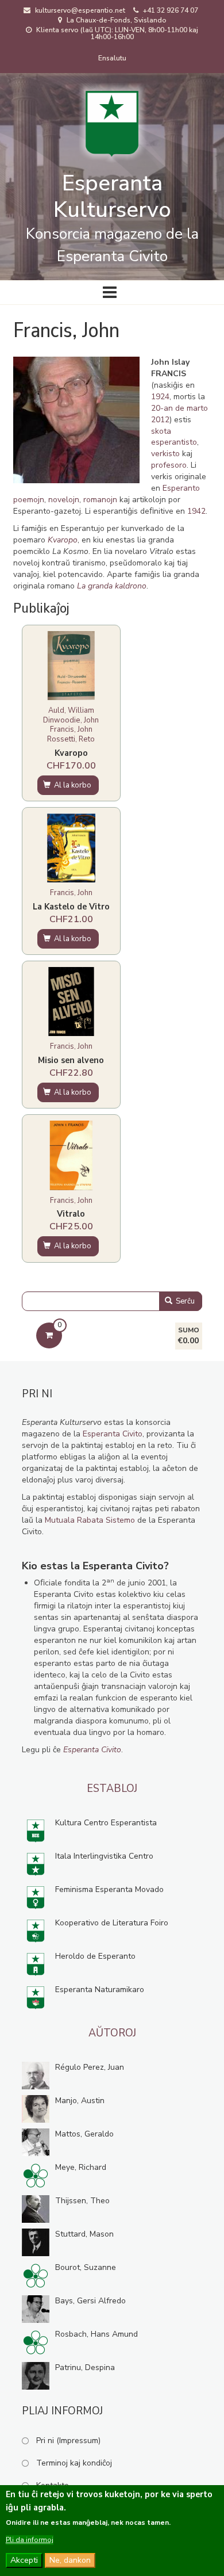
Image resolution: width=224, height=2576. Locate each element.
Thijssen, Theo (82, 2201)
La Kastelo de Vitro (71, 907)
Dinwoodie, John (71, 720)
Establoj (112, 1788)
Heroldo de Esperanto (95, 1956)
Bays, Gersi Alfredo (90, 2301)
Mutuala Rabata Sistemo (90, 1520)
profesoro (169, 465)
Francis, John (71, 729)
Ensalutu (112, 58)
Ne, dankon (70, 2560)
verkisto (165, 454)
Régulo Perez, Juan (90, 2067)
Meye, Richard (81, 2167)
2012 (160, 420)
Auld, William (71, 710)
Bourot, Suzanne (86, 2267)
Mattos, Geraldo (84, 2134)
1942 (196, 511)
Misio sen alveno (71, 1060)
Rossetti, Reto (71, 739)
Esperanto (181, 488)
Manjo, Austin (80, 2101)
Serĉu (184, 1301)
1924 (160, 397)
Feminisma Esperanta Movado (109, 1889)
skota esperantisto (174, 437)
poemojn (29, 500)
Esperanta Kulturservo (112, 196)
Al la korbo (72, 785)
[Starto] (112, 120)
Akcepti (24, 2560)
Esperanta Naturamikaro (100, 1990)
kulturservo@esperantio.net (80, 10)
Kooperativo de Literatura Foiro (112, 1923)
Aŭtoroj (112, 2033)
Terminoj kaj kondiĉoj (74, 2463)
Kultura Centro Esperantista (106, 1823)
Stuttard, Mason (84, 2234)
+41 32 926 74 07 (171, 10)
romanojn (100, 500)
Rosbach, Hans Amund (96, 2334)
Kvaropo (71, 753)
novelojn (64, 500)
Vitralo (71, 1214)
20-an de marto (179, 408)
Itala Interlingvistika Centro (104, 1856)
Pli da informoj (30, 2540)
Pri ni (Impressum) (68, 2441)
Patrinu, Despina (85, 2367)
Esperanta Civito (113, 1434)
